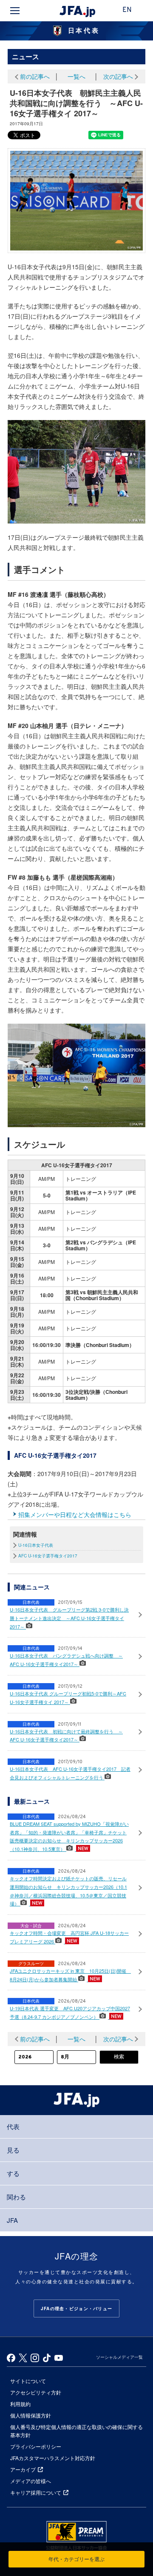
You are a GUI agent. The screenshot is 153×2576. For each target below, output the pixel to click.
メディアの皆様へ (31, 2481)
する (13, 2173)
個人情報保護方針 (31, 2415)
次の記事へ (118, 76)
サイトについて (28, 2381)
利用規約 (20, 2404)
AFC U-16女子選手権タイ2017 (48, 1556)
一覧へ (76, 76)
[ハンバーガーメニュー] (15, 11)
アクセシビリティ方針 (36, 2392)
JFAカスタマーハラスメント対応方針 (53, 2458)
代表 (13, 2126)
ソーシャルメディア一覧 (119, 2357)
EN (127, 10)
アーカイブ (23, 2469)
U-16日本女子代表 (36, 1545)
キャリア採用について (36, 2492)
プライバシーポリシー (36, 2446)
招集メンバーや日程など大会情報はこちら (75, 1514)
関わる (16, 2197)
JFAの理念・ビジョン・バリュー (76, 2308)
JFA (12, 2220)
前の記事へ (35, 76)
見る (13, 2150)
